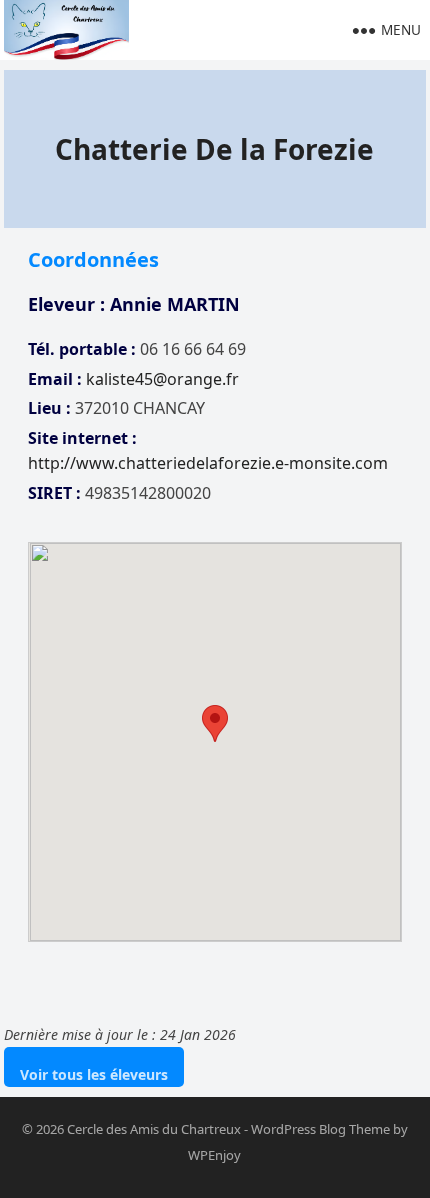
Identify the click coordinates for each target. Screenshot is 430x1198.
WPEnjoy (214, 1155)
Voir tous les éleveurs (94, 1074)
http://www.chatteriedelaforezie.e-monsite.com (208, 463)
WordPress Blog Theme (320, 1129)
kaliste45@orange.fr (162, 379)
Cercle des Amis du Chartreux (154, 1129)
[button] (215, 723)
